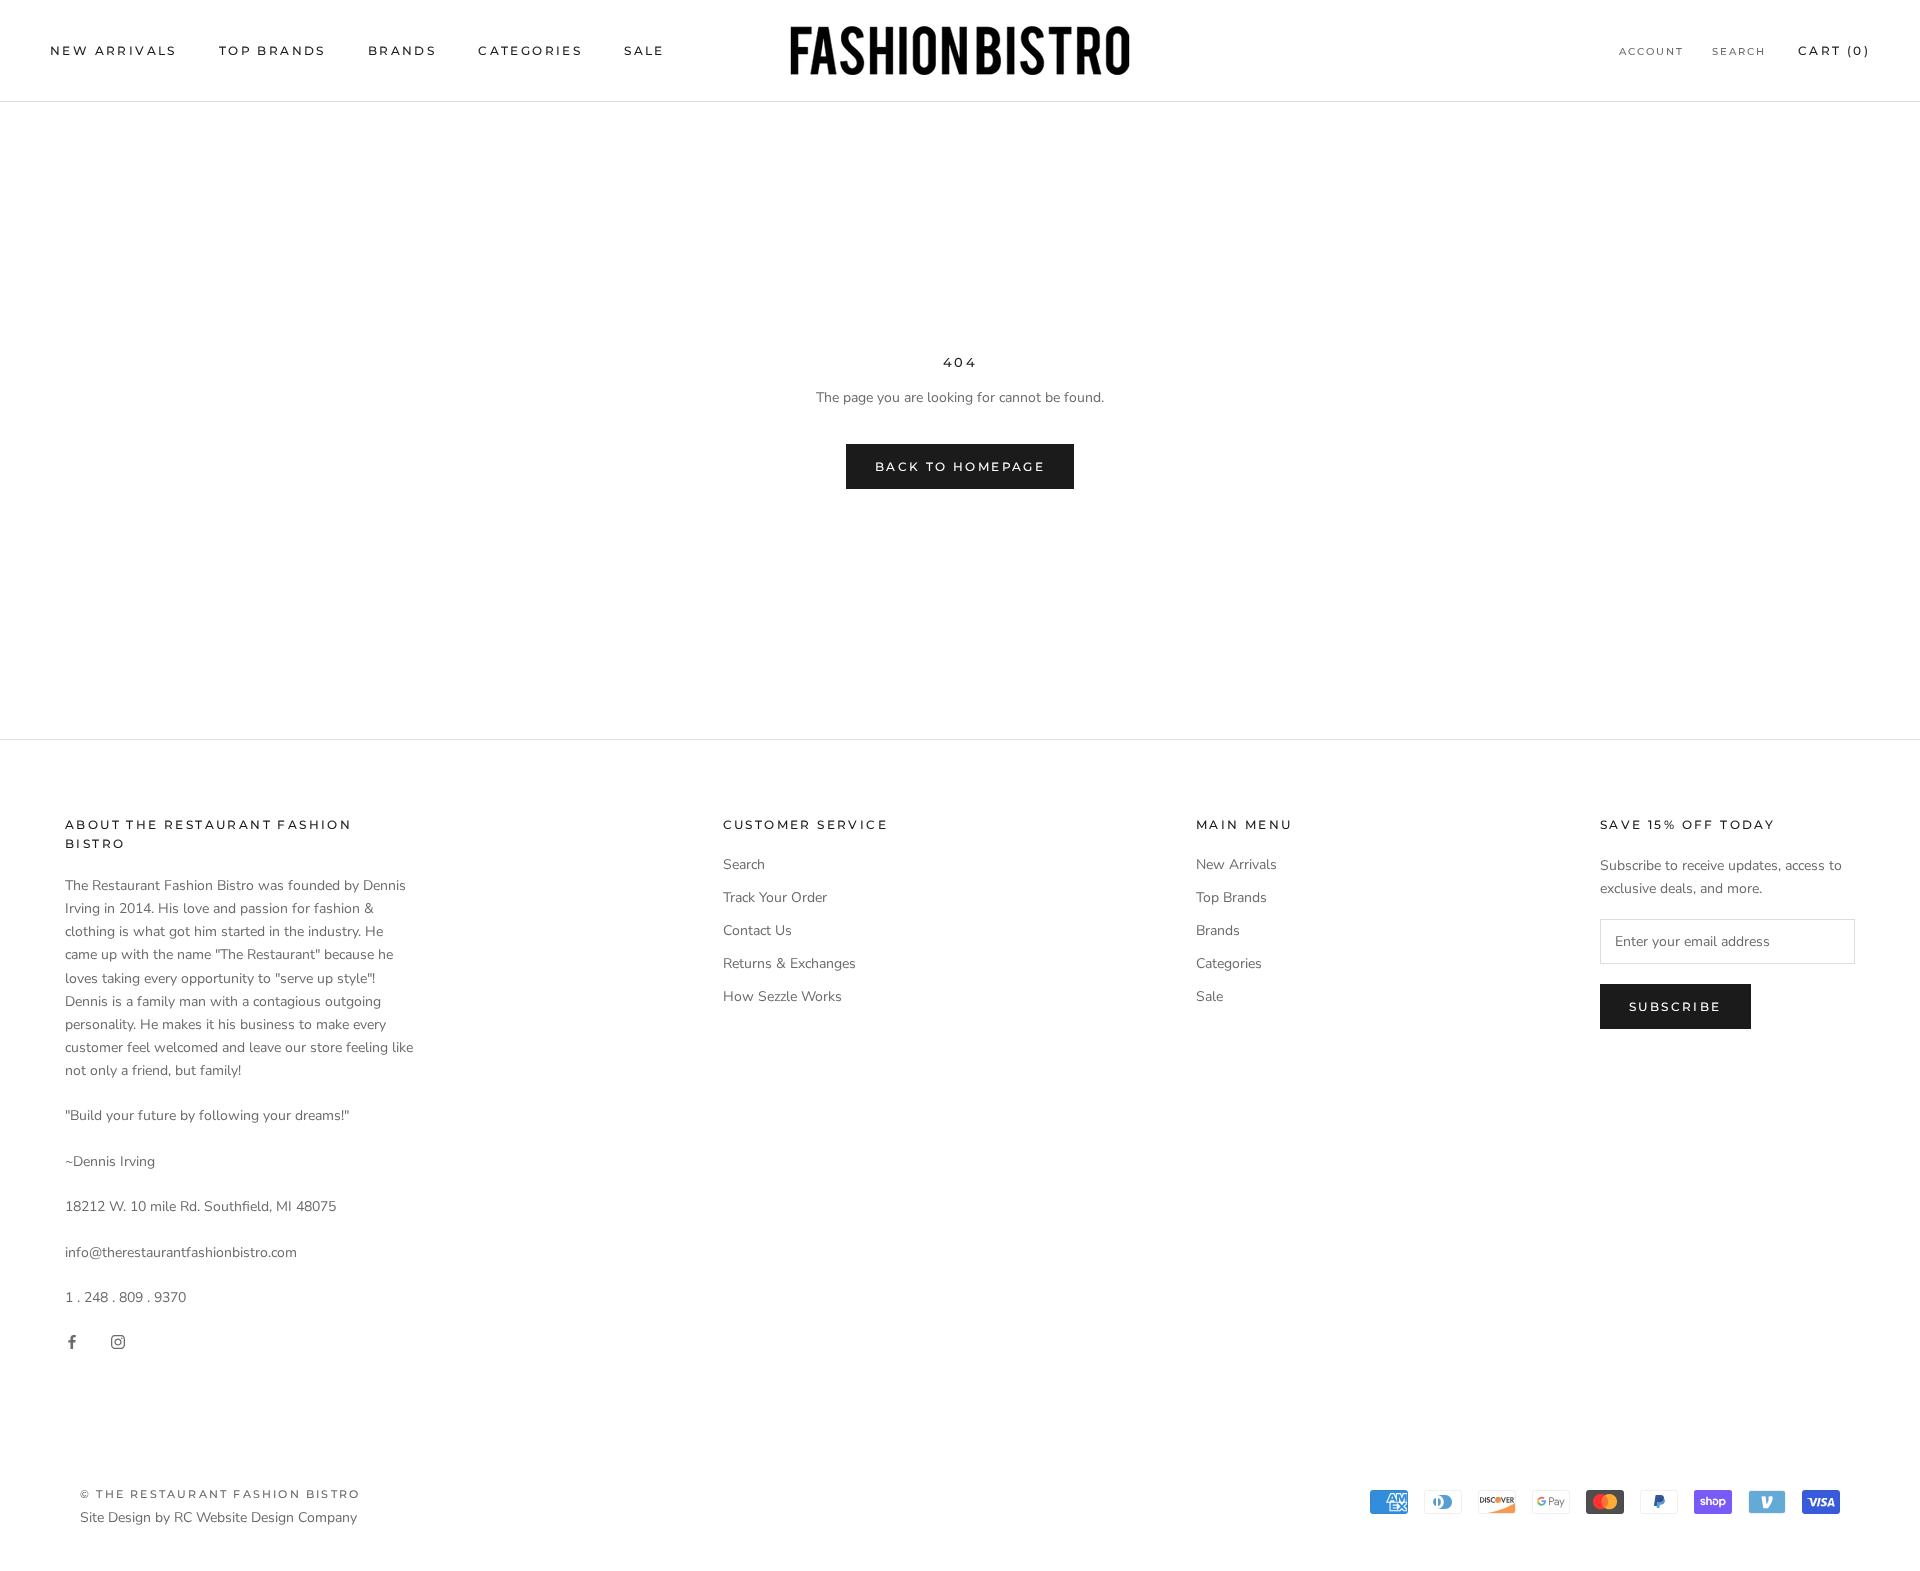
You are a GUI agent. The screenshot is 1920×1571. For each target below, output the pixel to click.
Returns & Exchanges (789, 963)
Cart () (1834, 50)
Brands (402, 50)
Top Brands (272, 50)
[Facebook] (72, 1340)
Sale (644, 50)
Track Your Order (775, 897)
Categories (530, 50)
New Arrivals (113, 50)
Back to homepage (960, 466)
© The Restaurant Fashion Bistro (220, 1494)
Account (1651, 51)
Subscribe (1675, 1006)
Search (1739, 51)
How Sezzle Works (782, 996)
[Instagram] (118, 1340)
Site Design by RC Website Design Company (218, 1517)
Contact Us (757, 930)
